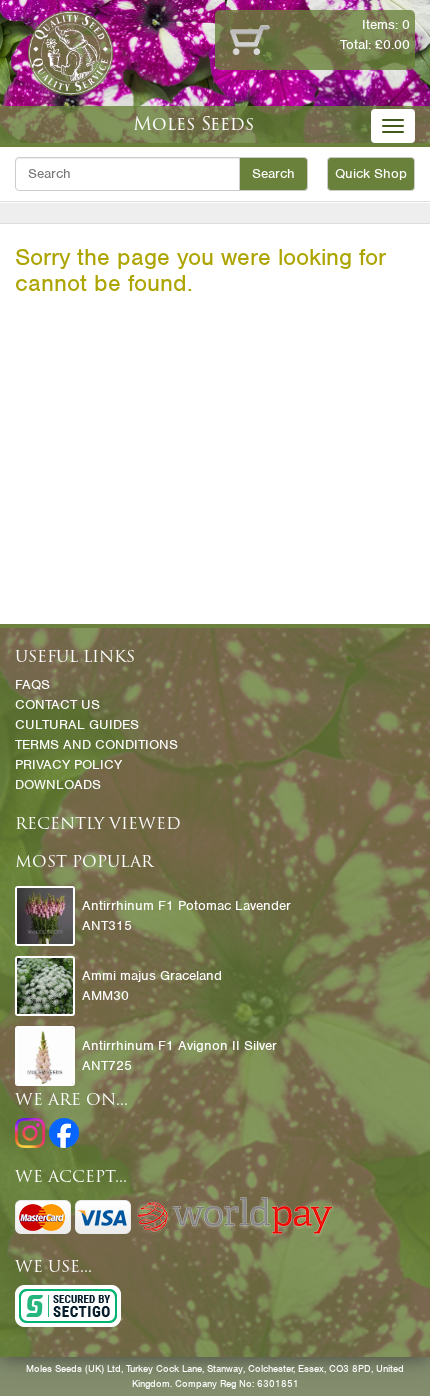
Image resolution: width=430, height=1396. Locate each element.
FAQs (32, 684)
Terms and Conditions (96, 744)
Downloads (58, 784)
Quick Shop (371, 173)
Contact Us (57, 704)
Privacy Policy (68, 764)
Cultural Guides (77, 724)
